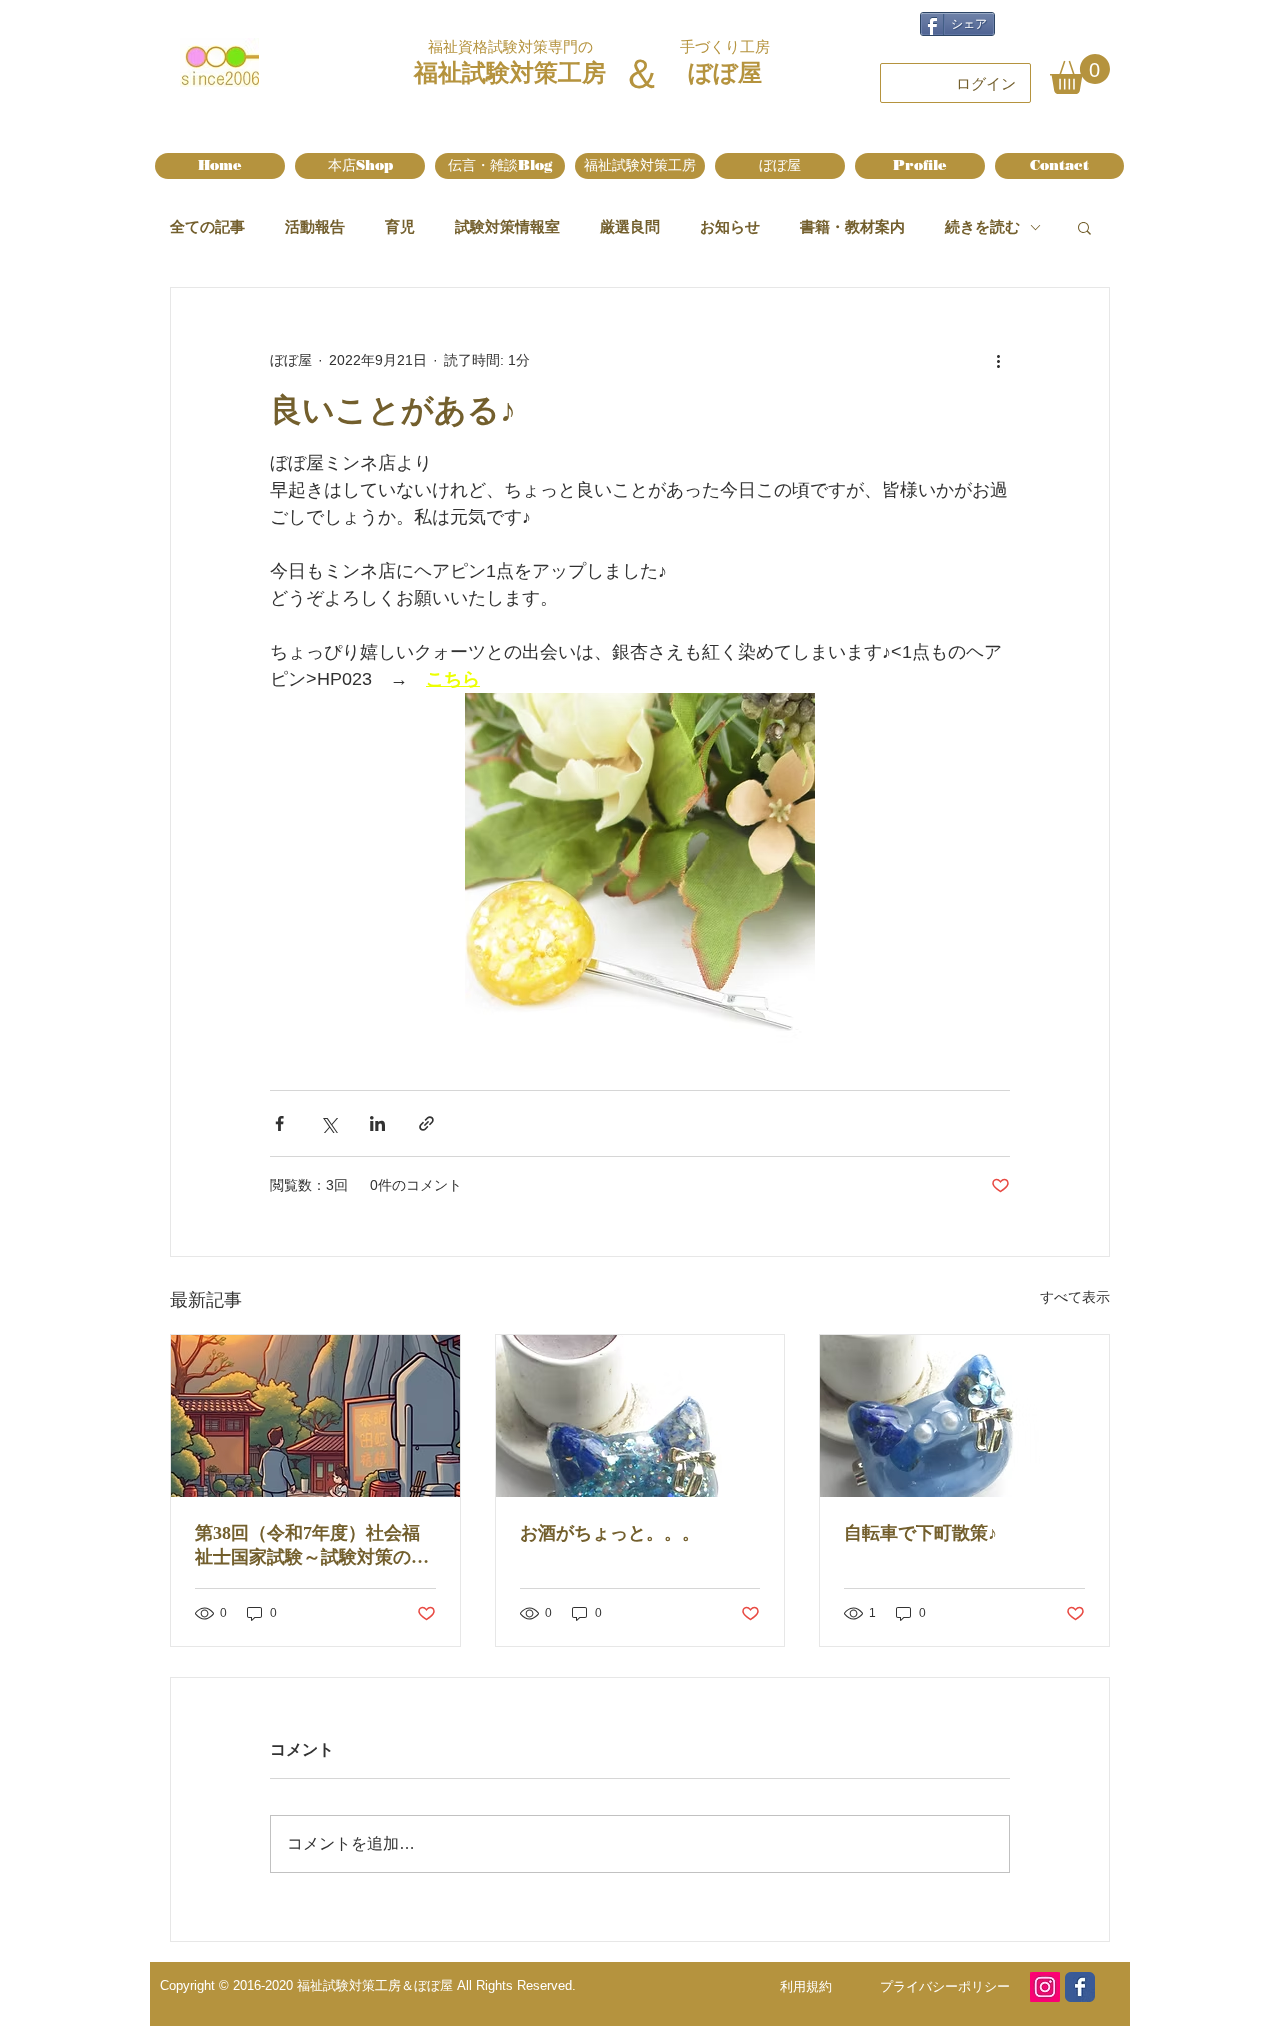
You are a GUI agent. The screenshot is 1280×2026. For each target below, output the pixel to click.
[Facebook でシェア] (279, 1123)
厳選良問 (630, 226)
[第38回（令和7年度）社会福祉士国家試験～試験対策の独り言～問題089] (315, 1416)
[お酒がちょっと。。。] (640, 1416)
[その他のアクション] (998, 360)
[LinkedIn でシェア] (377, 1123)
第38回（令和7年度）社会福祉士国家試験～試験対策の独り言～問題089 (312, 1546)
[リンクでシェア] (426, 1123)
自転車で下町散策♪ (920, 1533)
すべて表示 (1075, 1297)
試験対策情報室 (507, 226)
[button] (1080, 74)
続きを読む (982, 226)
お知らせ (730, 226)
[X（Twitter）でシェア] (328, 1123)
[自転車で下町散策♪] (964, 1416)
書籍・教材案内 (852, 226)
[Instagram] (1045, 1987)
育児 (400, 226)
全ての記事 (207, 226)
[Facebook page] (1080, 1987)
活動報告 (315, 226)
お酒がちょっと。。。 (610, 1533)
